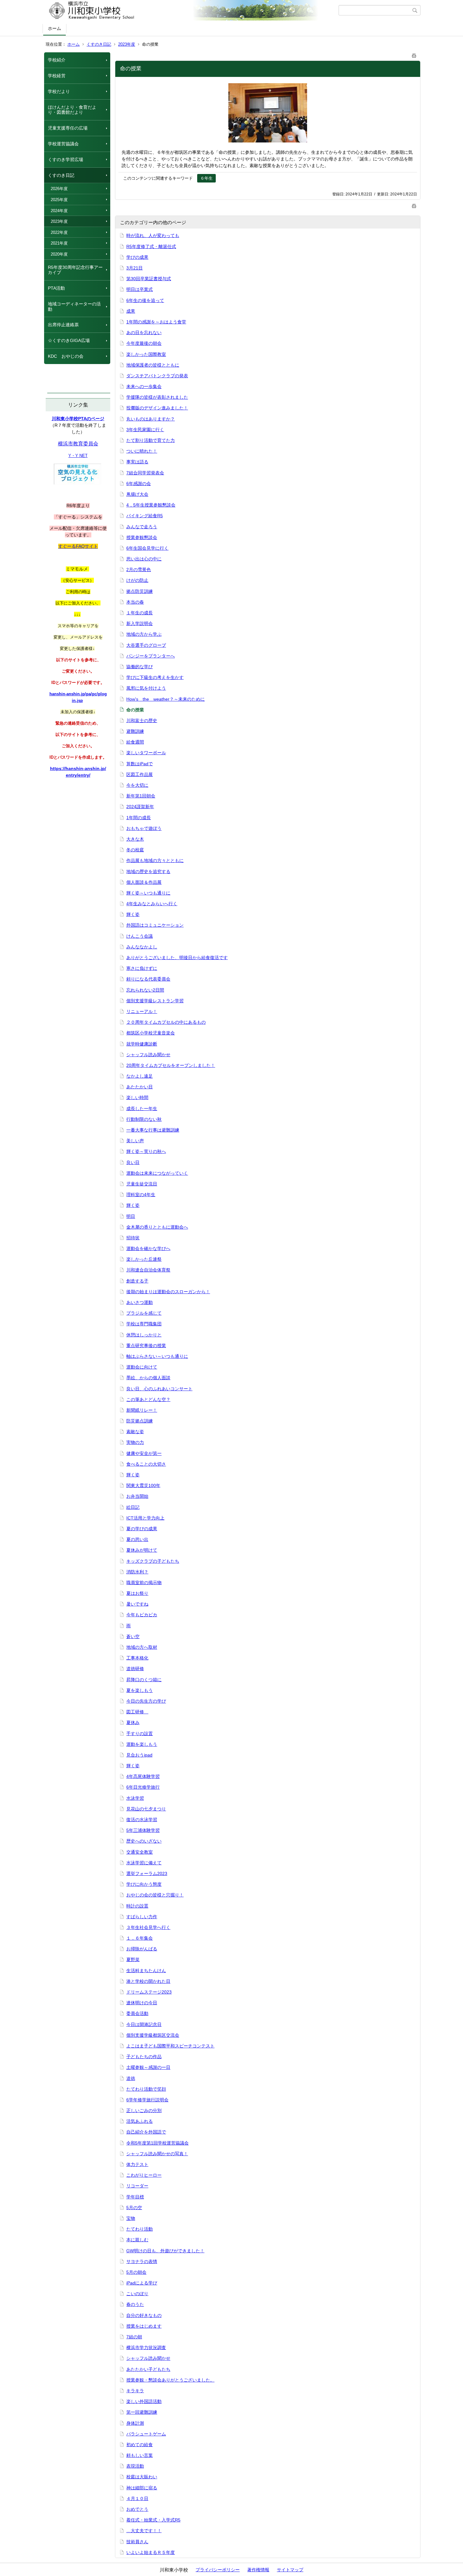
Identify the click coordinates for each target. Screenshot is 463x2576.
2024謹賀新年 (140, 807)
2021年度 (59, 243)
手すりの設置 (140, 1734)
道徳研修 (135, 1669)
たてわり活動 (140, 2229)
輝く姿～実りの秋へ (146, 1151)
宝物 (131, 2218)
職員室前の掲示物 (144, 1583)
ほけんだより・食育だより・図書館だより (72, 110)
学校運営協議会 (63, 144)
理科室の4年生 (141, 1195)
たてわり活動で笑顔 (146, 2089)
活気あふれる (140, 2121)
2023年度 (127, 44)
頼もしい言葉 (140, 2455)
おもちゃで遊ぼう (144, 828)
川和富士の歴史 (142, 721)
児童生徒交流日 (142, 1184)
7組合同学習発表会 (145, 473)
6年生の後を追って (145, 300)
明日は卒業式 (140, 289)
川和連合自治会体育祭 (148, 1270)
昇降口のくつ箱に (144, 1680)
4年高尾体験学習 (143, 1776)
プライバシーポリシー (218, 2570)
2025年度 (59, 200)
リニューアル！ (142, 1011)
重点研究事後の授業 (146, 1346)
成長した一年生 (142, 1109)
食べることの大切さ (146, 1464)
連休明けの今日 (142, 2003)
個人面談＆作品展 (144, 882)
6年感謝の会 (139, 483)
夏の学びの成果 (142, 1529)
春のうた (135, 2304)
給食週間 (135, 742)
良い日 (133, 1162)
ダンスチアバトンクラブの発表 (157, 376)
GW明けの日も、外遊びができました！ (165, 2251)
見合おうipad (139, 1755)
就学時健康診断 (142, 1044)
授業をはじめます (144, 2326)
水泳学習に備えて (144, 1863)
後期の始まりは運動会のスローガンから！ (168, 1292)
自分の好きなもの (144, 2315)
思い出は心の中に (144, 559)
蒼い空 (133, 1636)
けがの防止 (137, 580)
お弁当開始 (137, 1496)
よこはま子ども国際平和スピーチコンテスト (170, 2046)
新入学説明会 (140, 623)
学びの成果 (137, 257)
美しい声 (135, 1141)
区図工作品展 (140, 774)
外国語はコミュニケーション (155, 925)
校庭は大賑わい (142, 2477)
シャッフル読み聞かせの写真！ (157, 2154)
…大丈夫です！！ (144, 2531)
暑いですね (137, 1604)
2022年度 (59, 232)
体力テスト (137, 2164)
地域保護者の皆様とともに (153, 365)
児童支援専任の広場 (68, 128)
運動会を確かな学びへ (148, 1248)
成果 (131, 311)
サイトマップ (290, 2570)
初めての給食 (140, 2445)
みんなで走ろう (142, 527)
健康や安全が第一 (144, 1453)
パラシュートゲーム (146, 2434)
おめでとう (137, 2509)
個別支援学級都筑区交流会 (153, 2035)
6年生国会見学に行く (147, 548)
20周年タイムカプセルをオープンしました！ (171, 1065)
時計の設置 (137, 1906)
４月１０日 (137, 2498)
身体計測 (135, 2423)
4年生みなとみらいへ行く (152, 904)
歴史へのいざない (144, 1841)
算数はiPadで (140, 764)
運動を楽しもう (142, 1744)
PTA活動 (56, 288)
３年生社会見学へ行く (148, 1927)
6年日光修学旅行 (143, 1787)
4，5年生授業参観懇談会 (151, 505)
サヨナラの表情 (142, 2261)
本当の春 (135, 602)
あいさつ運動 (140, 1302)
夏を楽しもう (140, 1690)
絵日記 (133, 1507)
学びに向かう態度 (144, 1884)
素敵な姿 (135, 1432)
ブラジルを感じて (144, 1313)
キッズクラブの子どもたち (153, 1561)
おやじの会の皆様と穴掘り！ (155, 1895)
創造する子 (137, 1281)
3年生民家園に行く (145, 430)
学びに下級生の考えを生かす (155, 677)
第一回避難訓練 (142, 2412)
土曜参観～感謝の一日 (148, 2067)
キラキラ (135, 2391)
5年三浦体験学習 (143, 1830)
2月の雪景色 (139, 570)
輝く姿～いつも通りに (148, 893)
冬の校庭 (135, 850)
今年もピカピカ (142, 1615)
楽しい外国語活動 (144, 2401)
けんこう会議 (140, 936)
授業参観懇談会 (142, 537)
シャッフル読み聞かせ (148, 1055)
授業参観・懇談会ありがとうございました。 (170, 2380)
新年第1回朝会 (141, 796)
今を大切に (137, 785)
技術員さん (137, 2542)
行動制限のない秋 (144, 1119)
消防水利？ (137, 1572)
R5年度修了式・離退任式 (151, 246)
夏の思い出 (137, 1539)
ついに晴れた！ (142, 451)
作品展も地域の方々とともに (155, 860)
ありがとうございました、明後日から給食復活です (177, 958)
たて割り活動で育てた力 (151, 440)
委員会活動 (137, 2013)
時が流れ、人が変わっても (153, 235)
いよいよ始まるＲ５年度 (151, 2552)
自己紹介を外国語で (146, 2132)
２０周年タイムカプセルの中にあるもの (166, 1022)
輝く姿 (133, 914)
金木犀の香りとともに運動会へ (157, 1227)
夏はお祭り (137, 1593)
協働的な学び (140, 667)
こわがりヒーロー (144, 2175)
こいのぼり (137, 2294)
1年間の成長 (139, 818)
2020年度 (59, 254)
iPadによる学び (142, 2283)
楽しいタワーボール (146, 753)
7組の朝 (134, 2337)
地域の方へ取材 (142, 1647)
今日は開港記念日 (144, 2024)
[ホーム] (191, 10)
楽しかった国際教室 (146, 354)
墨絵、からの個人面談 (148, 1378)
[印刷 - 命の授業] (414, 54)
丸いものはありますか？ (151, 419)
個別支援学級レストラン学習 (155, 1001)
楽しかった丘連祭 (144, 1259)
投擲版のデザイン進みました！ (157, 408)
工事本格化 (137, 1658)
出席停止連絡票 (63, 325)
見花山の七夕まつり (146, 1809)
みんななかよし (142, 947)
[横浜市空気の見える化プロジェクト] (77, 483)
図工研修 (137, 1712)
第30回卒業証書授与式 (149, 279)
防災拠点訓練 (140, 1421)
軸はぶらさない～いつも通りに (157, 1356)
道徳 (131, 2078)
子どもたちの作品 (144, 2057)
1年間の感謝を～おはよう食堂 (156, 322)
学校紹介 (57, 60)
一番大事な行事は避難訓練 (153, 1130)
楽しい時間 (137, 1097)
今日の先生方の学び (146, 1701)
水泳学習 (135, 1798)
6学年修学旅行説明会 (147, 2100)
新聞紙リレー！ (142, 1410)
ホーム (54, 28)
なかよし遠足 (140, 1076)
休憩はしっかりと (144, 1335)
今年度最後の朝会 (144, 343)
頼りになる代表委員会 (148, 979)
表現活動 (135, 2466)
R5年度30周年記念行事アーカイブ (75, 270)
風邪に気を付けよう (146, 688)
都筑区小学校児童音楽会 (151, 1033)
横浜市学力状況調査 (146, 2347)
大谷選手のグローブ (146, 645)
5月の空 (134, 2208)
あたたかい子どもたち (148, 2369)
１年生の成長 (140, 613)
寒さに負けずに (142, 968)
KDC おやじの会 (66, 356)
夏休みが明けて (142, 1550)
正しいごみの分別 (144, 2110)
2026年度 (59, 189)
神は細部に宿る (142, 2488)
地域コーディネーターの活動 (74, 307)
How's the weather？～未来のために (166, 699)
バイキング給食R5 (145, 516)
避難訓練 (135, 731)
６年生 (206, 178)
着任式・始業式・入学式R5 (153, 2520)
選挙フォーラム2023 (147, 1873)
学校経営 (57, 76)
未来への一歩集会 (144, 386)
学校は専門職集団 (144, 1324)
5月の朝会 (136, 2272)
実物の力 (135, 1442)
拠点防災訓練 (140, 591)
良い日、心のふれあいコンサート (159, 1389)
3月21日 (134, 268)
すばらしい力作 (142, 1917)
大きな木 (135, 839)
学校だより (59, 91)
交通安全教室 (140, 1852)
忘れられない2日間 (145, 990)
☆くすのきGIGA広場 (69, 340)
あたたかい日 (140, 1087)
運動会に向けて (142, 1367)
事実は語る (137, 462)
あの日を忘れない (144, 333)
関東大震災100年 (143, 1485)
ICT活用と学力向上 (145, 1518)
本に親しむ (137, 2240)
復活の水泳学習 (142, 1820)
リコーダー (137, 2186)
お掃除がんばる (142, 1949)
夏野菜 (133, 1959)
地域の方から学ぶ (144, 634)
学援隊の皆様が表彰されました (157, 397)
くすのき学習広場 (66, 159)
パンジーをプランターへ (151, 656)
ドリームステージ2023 (149, 1992)
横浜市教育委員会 (78, 444)
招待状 (133, 1238)
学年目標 (135, 2197)
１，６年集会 (140, 1938)
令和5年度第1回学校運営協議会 (157, 2143)
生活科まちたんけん (146, 1971)
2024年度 (59, 211)
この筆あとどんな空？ (148, 1399)
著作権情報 (258, 2570)
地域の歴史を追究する (148, 871)
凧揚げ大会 (137, 494)
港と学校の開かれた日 (148, 1981)
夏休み (133, 1722)
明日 (131, 1216)
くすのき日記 (99, 44)
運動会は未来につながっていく (157, 1173)
